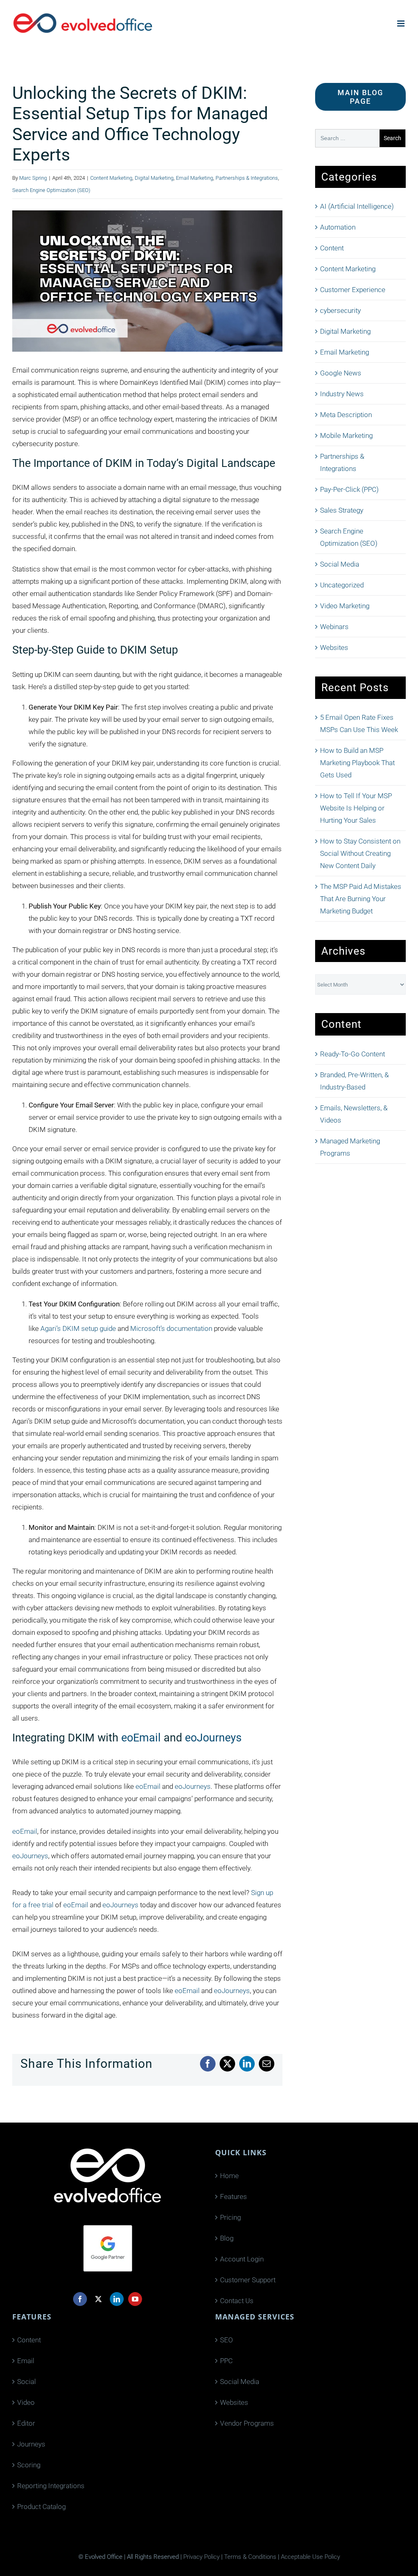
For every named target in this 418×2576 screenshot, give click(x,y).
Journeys (31, 2444)
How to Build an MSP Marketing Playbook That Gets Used (357, 763)
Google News (341, 373)
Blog (227, 2238)
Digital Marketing (154, 178)
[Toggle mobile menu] (401, 23)
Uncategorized (342, 585)
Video (26, 2402)
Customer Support (248, 2280)
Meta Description (346, 415)
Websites (334, 647)
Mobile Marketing (346, 435)
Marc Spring (33, 178)
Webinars (334, 627)
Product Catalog (41, 2507)
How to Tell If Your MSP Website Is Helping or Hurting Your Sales (356, 808)
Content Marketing (111, 178)
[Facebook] (80, 2299)
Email (26, 2361)
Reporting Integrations (51, 2486)
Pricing (230, 2217)
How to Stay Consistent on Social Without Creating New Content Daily (360, 853)
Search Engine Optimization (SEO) (51, 190)
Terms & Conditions (250, 2557)
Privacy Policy (201, 2557)
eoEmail (141, 1738)
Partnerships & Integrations (247, 178)
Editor (26, 2423)
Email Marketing (195, 178)
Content (332, 248)
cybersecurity (340, 310)
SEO (227, 2340)
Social (27, 2382)
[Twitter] (98, 2299)
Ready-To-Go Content (352, 1054)
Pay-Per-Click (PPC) (349, 489)
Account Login (242, 2259)
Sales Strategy (342, 510)
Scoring (29, 2465)
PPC (226, 2361)
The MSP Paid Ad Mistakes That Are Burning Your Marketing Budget (361, 899)
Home (229, 2176)
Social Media (340, 564)
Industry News (342, 394)
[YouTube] (135, 2299)
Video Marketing (345, 606)
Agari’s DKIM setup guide (78, 1328)
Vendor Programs (247, 2423)
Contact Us (237, 2301)
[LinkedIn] (117, 2299)
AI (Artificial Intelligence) (357, 206)
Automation (338, 227)
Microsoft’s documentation (171, 1328)
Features (233, 2197)
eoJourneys (213, 1738)
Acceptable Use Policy (310, 2557)
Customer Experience (353, 290)
